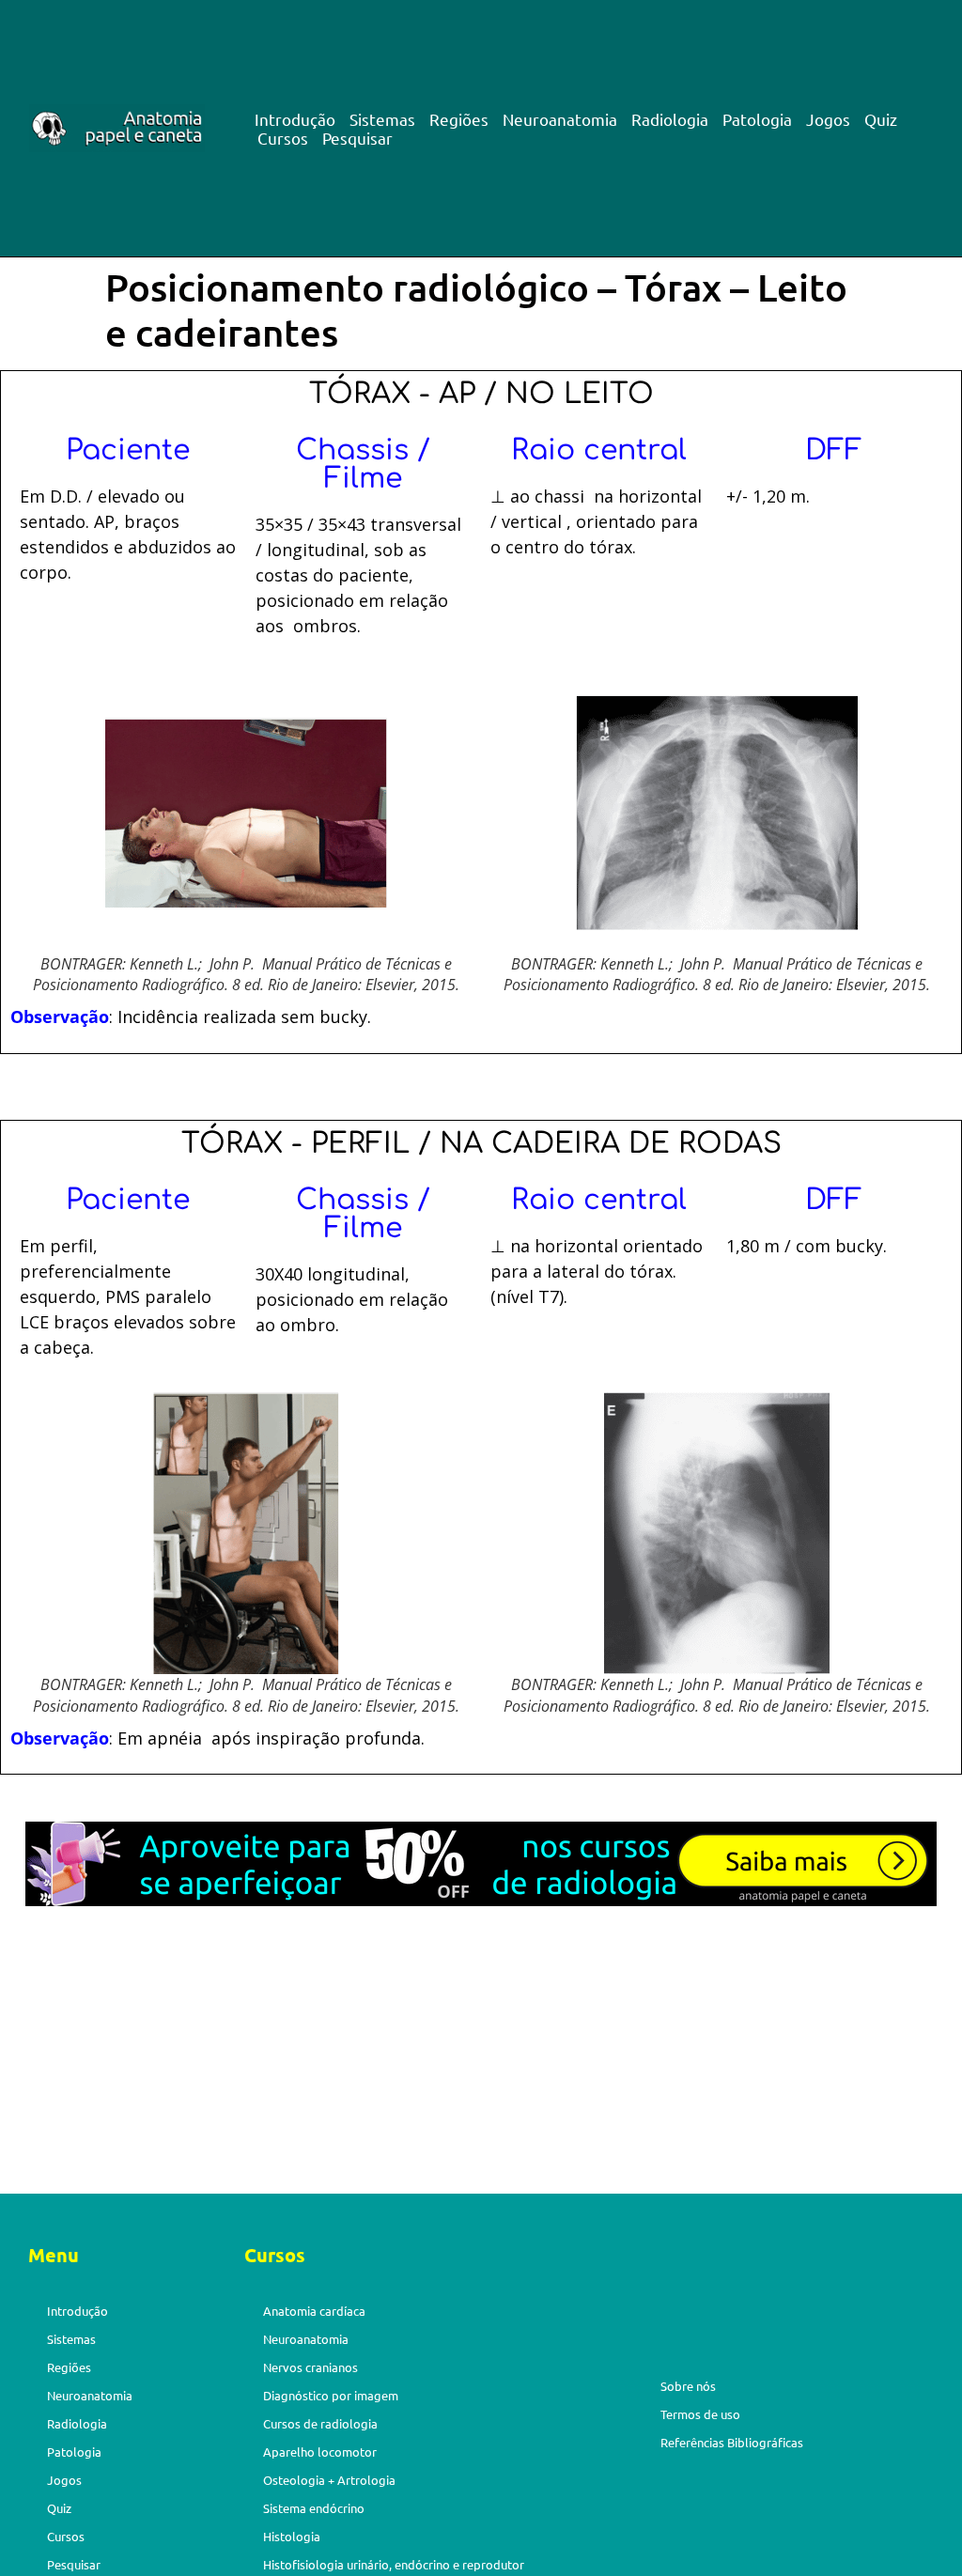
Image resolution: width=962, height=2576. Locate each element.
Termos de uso (700, 2414)
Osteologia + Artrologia (329, 2480)
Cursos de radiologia (320, 2423)
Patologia (757, 119)
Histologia (292, 2536)
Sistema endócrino (314, 2508)
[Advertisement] (481, 2055)
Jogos (828, 119)
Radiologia (670, 119)
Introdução (295, 119)
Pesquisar (357, 138)
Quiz (881, 119)
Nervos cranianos (310, 2367)
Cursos (283, 138)
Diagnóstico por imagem (331, 2395)
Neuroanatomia (560, 119)
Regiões (459, 119)
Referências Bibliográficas (732, 2442)
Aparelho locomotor (320, 2452)
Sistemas (382, 119)
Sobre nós (688, 2386)
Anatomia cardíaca (314, 2311)
